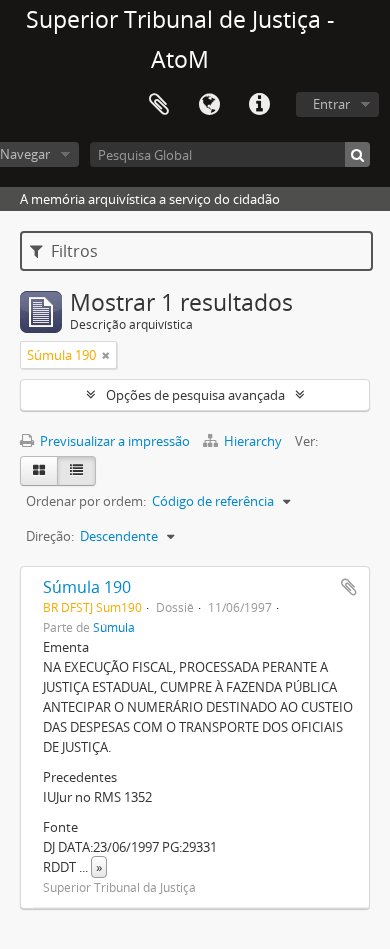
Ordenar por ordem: (86, 501)
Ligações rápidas (259, 105)
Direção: (50, 536)
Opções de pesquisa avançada (195, 395)
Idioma (209, 105)
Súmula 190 (87, 587)
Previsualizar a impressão (113, 441)
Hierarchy (253, 441)
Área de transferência (159, 105)
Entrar (331, 104)
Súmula (114, 627)
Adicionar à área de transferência (349, 587)
